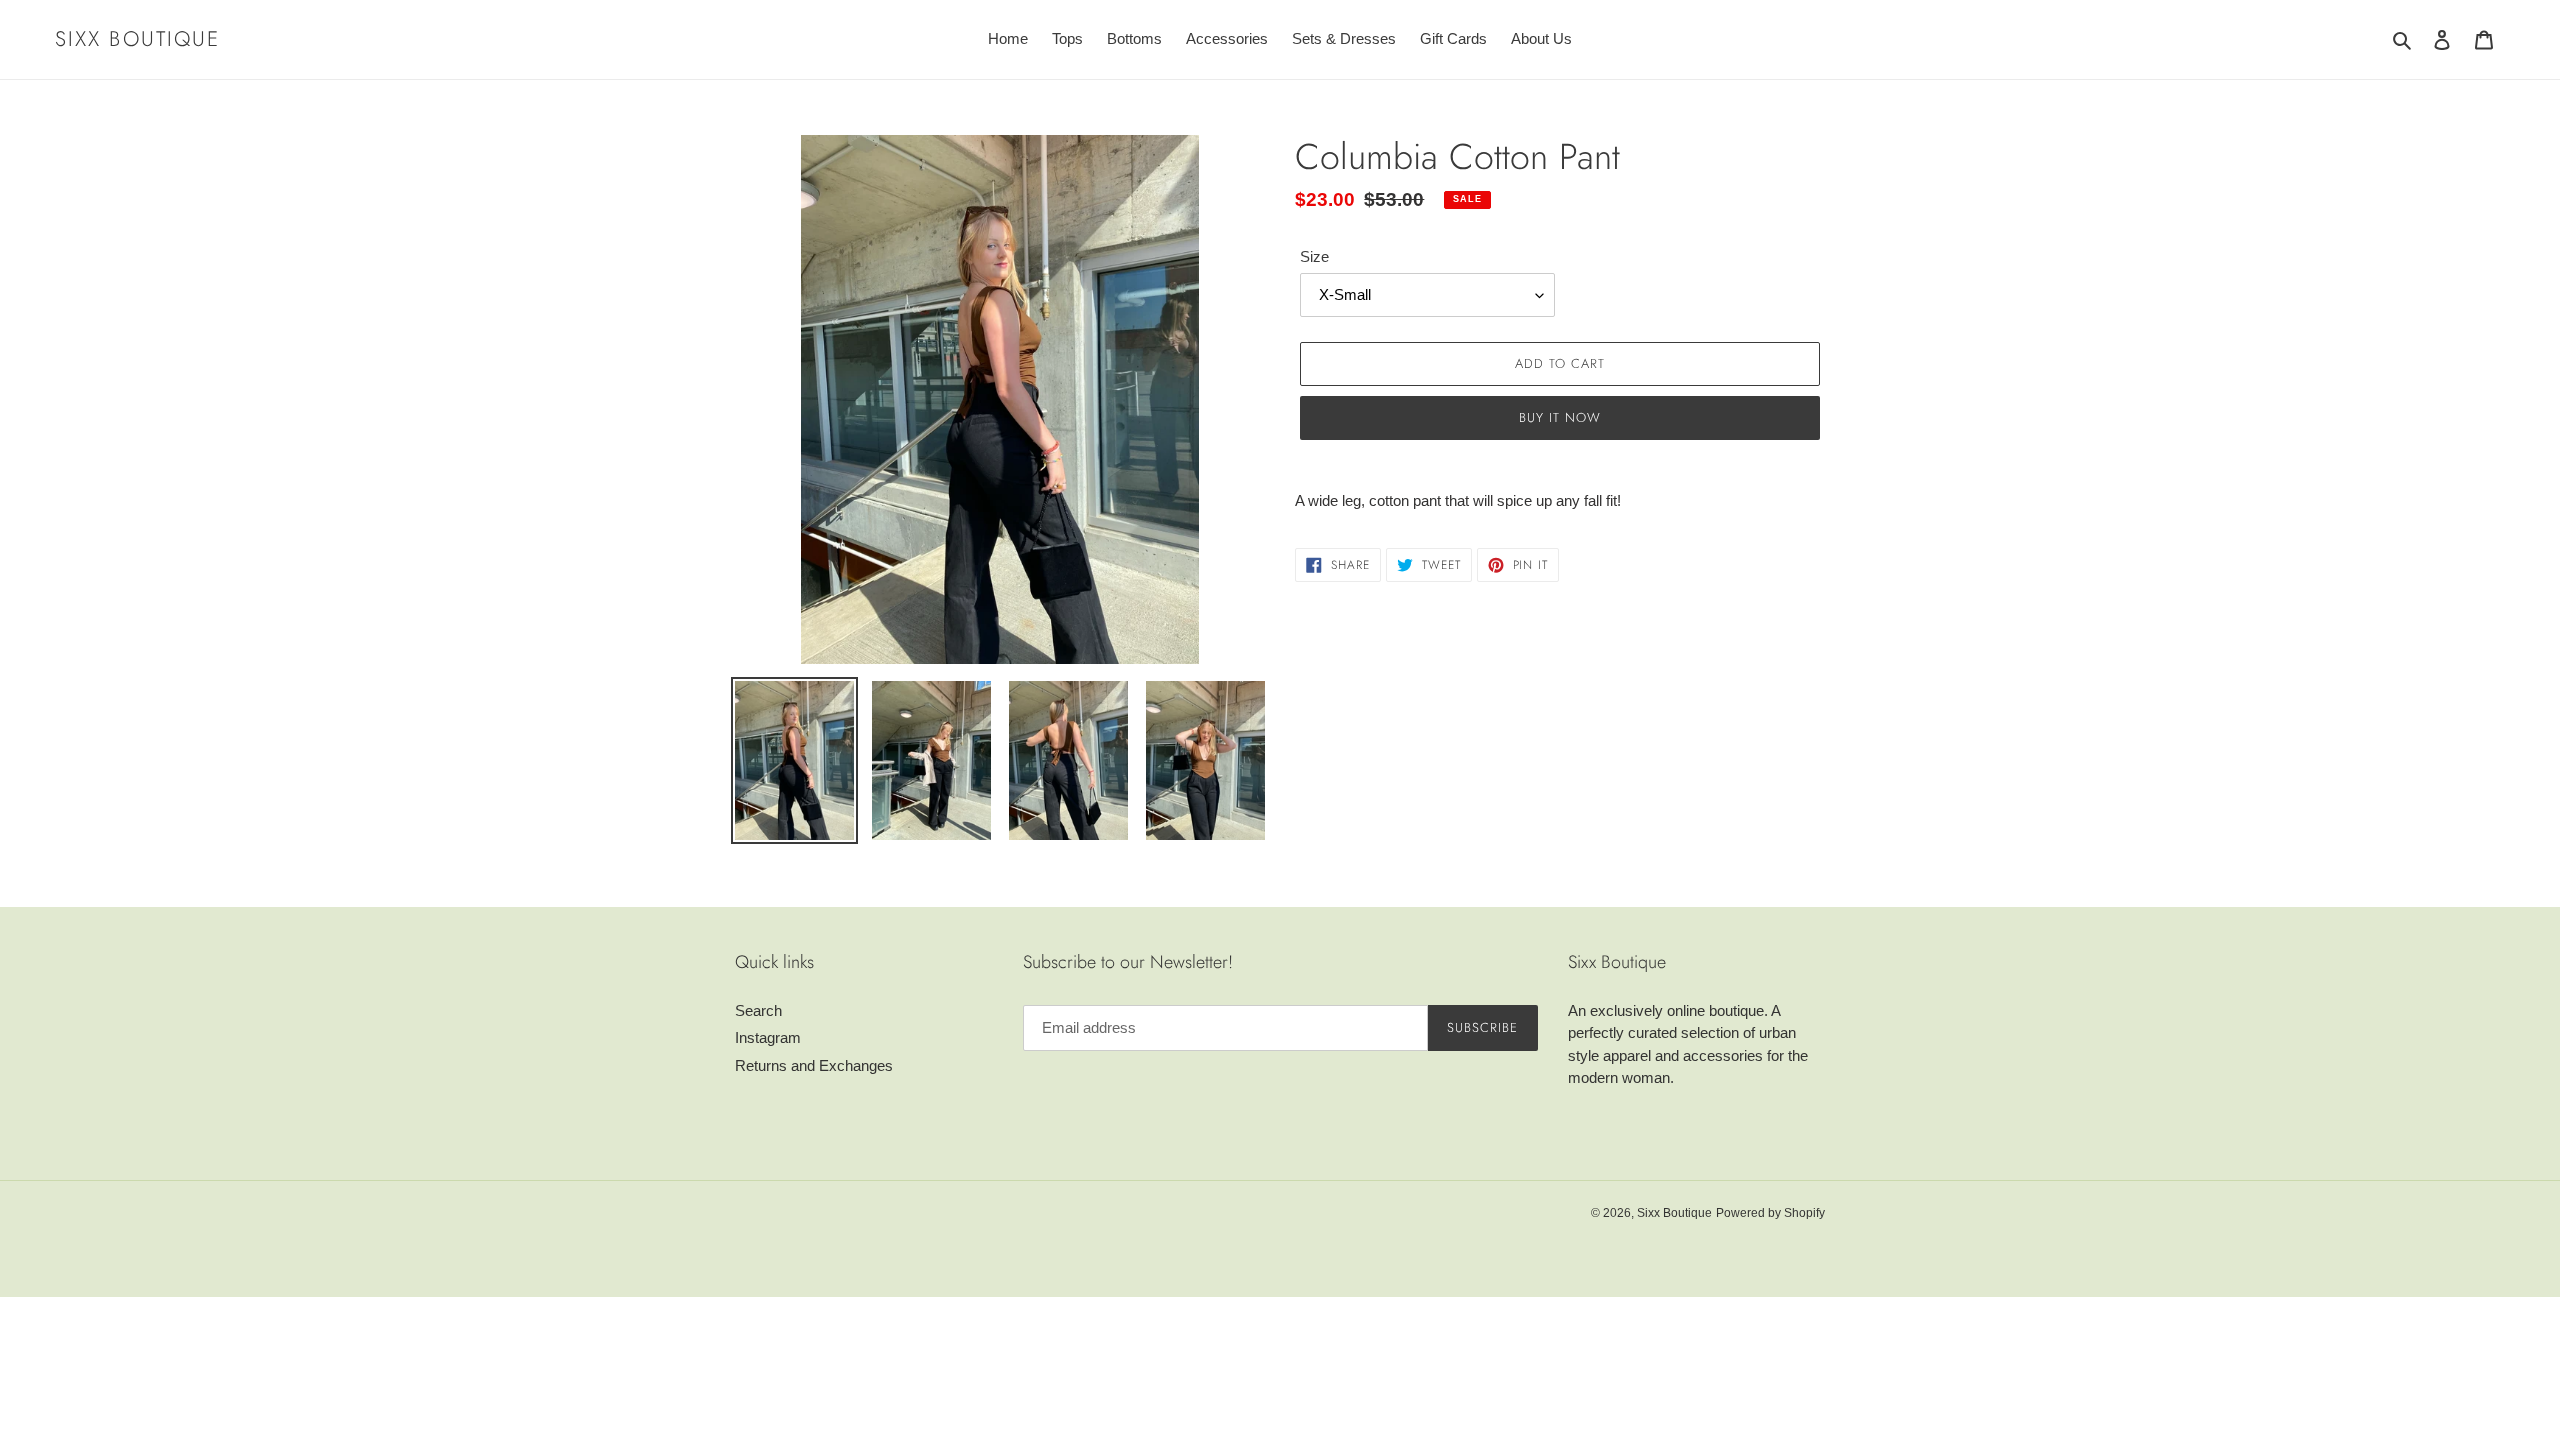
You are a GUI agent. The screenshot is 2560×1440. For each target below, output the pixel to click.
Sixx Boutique (137, 39)
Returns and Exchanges (814, 1065)
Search (758, 1010)
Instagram (768, 1037)
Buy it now (1560, 417)
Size (1314, 256)
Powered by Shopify (1770, 1213)
